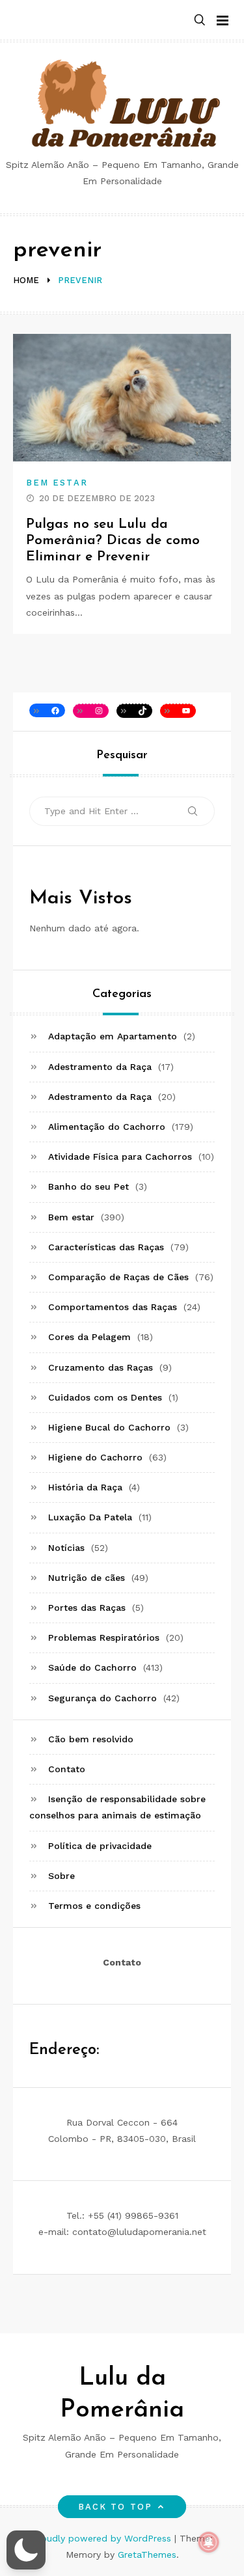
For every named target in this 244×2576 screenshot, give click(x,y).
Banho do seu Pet (88, 1186)
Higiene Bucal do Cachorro (109, 1427)
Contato (67, 1769)
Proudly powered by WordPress (103, 2538)
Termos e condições (94, 1906)
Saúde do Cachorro (92, 1667)
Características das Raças (106, 1247)
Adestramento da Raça (100, 1067)
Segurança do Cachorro (102, 1698)
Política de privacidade (100, 1846)
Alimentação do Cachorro (107, 1127)
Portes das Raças (87, 1608)
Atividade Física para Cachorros (120, 1157)
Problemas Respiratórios (104, 1637)
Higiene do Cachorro (95, 1457)
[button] (200, 21)
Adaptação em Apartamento (113, 1036)
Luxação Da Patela (90, 1517)
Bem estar (57, 483)
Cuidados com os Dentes (105, 1397)
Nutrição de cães (87, 1578)
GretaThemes (147, 2555)
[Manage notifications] (209, 2542)
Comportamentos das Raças (113, 1307)
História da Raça (85, 1487)
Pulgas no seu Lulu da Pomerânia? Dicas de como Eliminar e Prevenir (113, 541)
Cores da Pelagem (89, 1337)
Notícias (66, 1548)
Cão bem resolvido (91, 1739)
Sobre (61, 1876)
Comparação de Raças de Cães (118, 1277)
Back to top (115, 2507)
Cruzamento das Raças (101, 1367)
